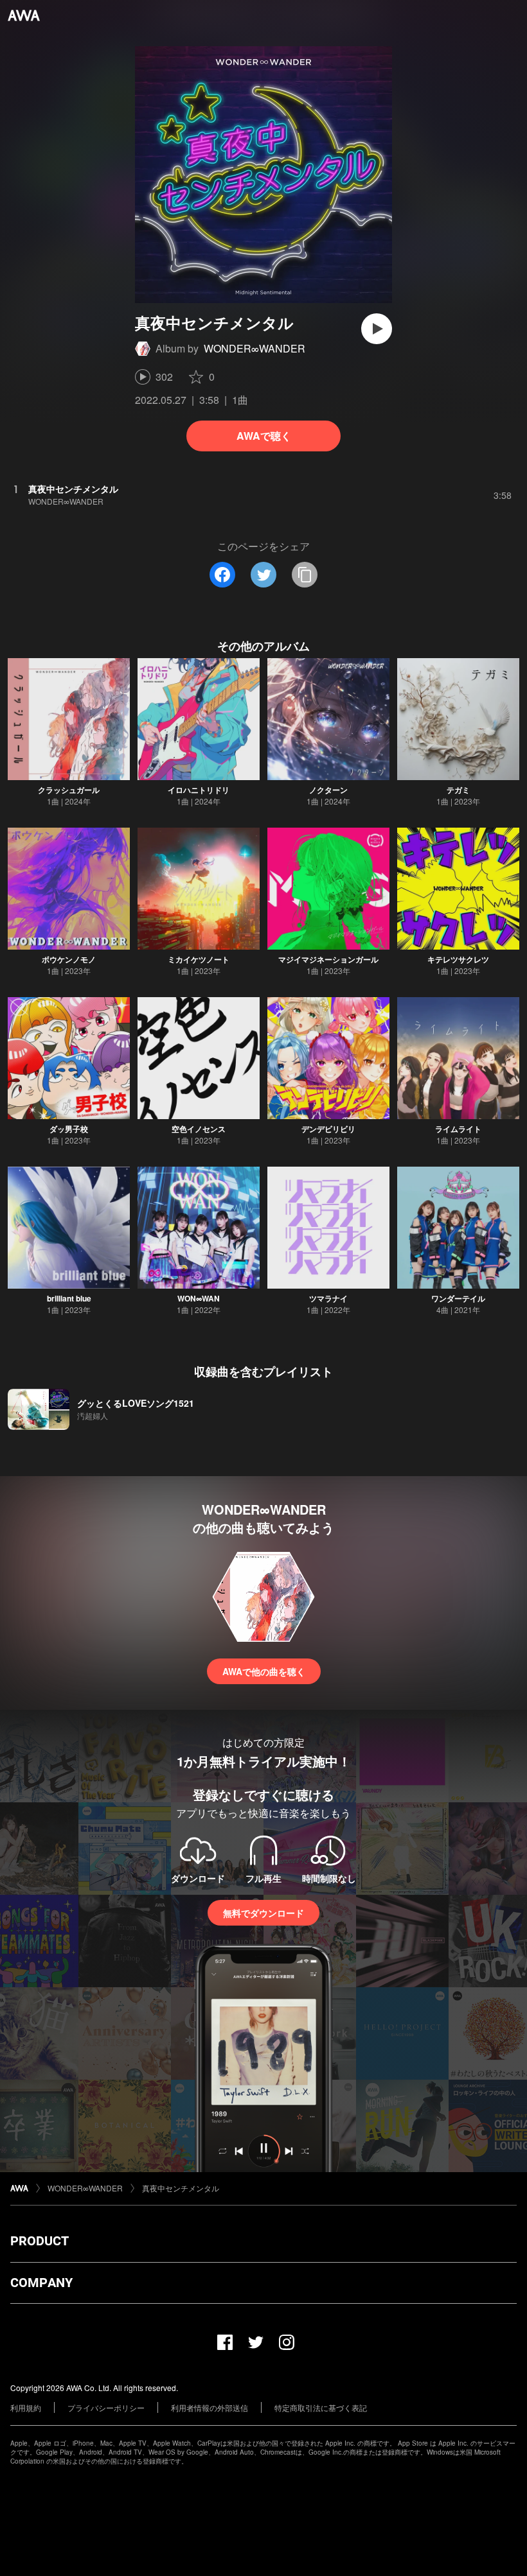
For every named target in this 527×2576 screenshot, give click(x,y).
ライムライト (458, 1129)
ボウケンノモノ (69, 959)
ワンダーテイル (458, 1298)
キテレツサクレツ (458, 959)
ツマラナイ (328, 1298)
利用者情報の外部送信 (210, 2407)
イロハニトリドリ (199, 790)
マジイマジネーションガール (328, 959)
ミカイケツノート (199, 959)
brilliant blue (69, 1298)
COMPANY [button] (41, 2283)
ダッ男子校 (69, 1129)
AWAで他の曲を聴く (264, 1671)
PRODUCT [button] (40, 2241)
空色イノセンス (199, 1129)
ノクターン (328, 790)
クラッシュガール (69, 790)
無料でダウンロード (263, 1913)
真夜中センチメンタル (181, 2188)
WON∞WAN (199, 1298)
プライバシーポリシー (106, 2407)
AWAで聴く (264, 436)
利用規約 (26, 2407)
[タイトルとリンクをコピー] (305, 575)
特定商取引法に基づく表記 (321, 2407)
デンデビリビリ (328, 1129)
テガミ (458, 790)
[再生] (377, 329)
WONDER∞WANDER (255, 348)
